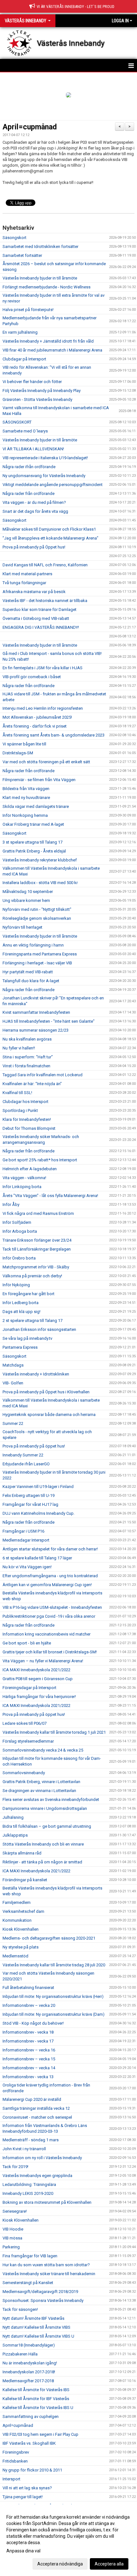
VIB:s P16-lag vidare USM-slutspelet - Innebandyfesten (52, 1607)
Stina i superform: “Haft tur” (28, 1057)
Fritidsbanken (15, 2461)
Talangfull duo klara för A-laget (31, 981)
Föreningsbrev (16, 2452)
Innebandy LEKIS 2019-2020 (28, 2193)
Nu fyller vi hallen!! (19, 1048)
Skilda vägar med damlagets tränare (36, 806)
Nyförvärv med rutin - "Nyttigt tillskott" (37, 909)
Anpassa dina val (23, 2551)
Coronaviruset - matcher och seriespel (37, 2117)
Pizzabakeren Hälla (20, 2354)
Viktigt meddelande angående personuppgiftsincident (53, 485)
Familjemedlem (17, 1902)
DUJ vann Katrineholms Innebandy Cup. (39, 1513)
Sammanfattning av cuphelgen (31, 2416)
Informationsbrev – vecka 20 (29, 2005)
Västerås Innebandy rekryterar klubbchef (40, 860)
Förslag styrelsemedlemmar (28, 1741)
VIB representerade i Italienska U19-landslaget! (45, 458)
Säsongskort (14, 238)
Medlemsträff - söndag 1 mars (31, 2140)
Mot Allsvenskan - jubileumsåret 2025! (37, 717)
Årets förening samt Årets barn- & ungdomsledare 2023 (54, 735)
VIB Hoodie (13, 2229)
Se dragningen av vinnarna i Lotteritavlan (39, 1791)
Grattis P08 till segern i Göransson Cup (38, 1679)
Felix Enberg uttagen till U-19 (29, 1495)
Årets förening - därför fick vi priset (35, 726)
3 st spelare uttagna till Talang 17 (32, 842)
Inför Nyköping (17, 1285)
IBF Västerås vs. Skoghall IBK (29, 2443)
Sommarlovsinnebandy (24, 1773)
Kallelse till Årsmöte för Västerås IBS (36, 2390)
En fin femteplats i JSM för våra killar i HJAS (43, 668)
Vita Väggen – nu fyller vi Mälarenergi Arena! (43, 1661)
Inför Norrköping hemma (25, 815)
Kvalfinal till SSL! (17, 1093)
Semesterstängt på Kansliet (28, 2283)
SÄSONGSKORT (17, 422)
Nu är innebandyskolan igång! (30, 2363)
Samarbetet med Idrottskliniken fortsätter (40, 247)
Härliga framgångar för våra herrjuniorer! (39, 1697)
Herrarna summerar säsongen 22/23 (36, 1030)
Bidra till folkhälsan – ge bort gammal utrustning (47, 1826)
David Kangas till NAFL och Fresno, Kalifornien (45, 565)
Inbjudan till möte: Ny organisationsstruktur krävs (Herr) (53, 1996)
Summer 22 (13, 1423)
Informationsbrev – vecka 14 (29, 2068)
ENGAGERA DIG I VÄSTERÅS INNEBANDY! (41, 627)
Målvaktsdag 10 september (28, 892)
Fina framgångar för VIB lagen (30, 2256)
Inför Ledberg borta (21, 1303)
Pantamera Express (20, 1347)
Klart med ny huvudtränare (26, 798)
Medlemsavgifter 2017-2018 (28, 2381)
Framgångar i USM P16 (23, 1531)
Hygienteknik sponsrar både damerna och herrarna (49, 1415)
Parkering (11, 2247)
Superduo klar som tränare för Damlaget (40, 610)
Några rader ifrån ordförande (29, 467)
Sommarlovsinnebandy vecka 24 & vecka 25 (43, 1750)
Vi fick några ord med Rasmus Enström (38, 1213)
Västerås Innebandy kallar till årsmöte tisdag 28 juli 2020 (54, 1965)
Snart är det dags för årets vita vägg (35, 511)
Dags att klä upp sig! (22, 1312)
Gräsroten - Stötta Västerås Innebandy (37, 399)
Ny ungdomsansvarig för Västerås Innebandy (44, 476)
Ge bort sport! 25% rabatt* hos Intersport (40, 1160)
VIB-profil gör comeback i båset (32, 677)
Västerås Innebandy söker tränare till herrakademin (49, 2274)
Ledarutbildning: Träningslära (29, 2184)
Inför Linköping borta (22, 1187)
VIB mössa (12, 2238)
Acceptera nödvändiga (60, 2564)
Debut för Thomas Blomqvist (29, 1128)
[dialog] (68, 2540)
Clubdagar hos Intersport (25, 1102)
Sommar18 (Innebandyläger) (29, 2345)
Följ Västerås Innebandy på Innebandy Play (42, 391)
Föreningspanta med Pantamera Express (40, 954)
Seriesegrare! (15, 2211)
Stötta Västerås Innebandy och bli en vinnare (43, 1844)
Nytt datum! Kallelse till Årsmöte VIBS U (38, 2336)
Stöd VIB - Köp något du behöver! (33, 2023)
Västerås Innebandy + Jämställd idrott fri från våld (48, 341)
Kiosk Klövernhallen (21, 1929)
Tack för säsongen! (20, 2309)
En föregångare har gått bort (29, 1294)
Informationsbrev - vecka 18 (28, 2032)
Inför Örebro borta (19, 1258)
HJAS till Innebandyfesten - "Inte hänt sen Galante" (49, 1021)
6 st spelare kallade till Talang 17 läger (37, 1558)
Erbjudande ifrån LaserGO (26, 1464)
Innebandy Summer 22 (23, 1455)
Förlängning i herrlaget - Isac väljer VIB (37, 963)
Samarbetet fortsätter (22, 255)
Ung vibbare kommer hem (26, 900)
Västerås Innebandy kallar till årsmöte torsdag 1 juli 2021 (54, 1732)
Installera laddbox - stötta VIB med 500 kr (40, 883)
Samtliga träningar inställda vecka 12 (36, 2108)
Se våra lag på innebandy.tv (27, 1338)
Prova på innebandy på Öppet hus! (34, 547)
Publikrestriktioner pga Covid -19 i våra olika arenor (49, 1616)
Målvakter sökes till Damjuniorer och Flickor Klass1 (49, 529)
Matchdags (13, 1365)
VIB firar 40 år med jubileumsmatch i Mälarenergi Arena (52, 350)
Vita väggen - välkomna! (24, 1178)
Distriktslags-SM (18, 753)
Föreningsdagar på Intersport (29, 1688)
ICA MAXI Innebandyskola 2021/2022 (36, 1670)
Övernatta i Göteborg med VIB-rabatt (36, 618)
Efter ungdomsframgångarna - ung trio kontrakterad (50, 1576)
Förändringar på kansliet (25, 1880)
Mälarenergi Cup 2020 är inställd (32, 2099)
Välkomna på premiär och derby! (32, 1276)
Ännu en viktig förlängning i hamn (33, 945)
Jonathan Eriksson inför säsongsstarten (39, 1329)
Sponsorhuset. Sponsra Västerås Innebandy (43, 2300)
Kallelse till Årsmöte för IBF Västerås (36, 2399)
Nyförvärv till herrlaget (22, 927)
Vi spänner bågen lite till (24, 744)
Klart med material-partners (27, 574)
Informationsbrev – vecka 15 (29, 2059)
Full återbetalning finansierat (28, 1988)
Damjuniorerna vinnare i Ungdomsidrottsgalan (45, 1808)
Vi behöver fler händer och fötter (32, 382)
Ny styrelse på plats (21, 1947)
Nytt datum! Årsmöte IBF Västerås (33, 2318)
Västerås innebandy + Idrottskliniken (36, 1374)
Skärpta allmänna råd (22, 1853)
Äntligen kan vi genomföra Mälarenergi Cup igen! (47, 1585)
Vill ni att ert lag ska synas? (27, 2488)
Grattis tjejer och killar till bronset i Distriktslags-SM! (50, 1652)
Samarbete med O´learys (25, 431)
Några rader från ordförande (29, 493)
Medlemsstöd (15, 1956)
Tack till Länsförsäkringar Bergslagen (37, 1249)
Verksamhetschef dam (23, 1911)
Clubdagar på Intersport (24, 359)
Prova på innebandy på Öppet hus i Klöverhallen (46, 1392)
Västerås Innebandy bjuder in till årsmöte (40, 278)
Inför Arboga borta (20, 1231)
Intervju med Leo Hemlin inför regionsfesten (43, 708)
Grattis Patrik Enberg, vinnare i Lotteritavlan (42, 1782)
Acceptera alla (109, 2564)
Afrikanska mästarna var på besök (34, 592)
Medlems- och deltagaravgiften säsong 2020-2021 (49, 1938)
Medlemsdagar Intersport (26, 1540)
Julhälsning (13, 1817)
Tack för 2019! (15, 2167)
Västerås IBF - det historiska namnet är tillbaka (45, 601)
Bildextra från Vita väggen (26, 789)
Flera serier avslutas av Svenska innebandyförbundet (51, 1800)
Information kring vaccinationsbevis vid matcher (47, 1634)
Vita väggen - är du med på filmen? (34, 502)
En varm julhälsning (20, 332)
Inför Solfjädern (17, 1222)
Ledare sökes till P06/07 (25, 1723)
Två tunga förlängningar (24, 583)
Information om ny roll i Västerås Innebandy (42, 2158)
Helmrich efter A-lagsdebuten (30, 1169)
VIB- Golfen (13, 1383)
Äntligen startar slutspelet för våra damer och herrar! (50, 1549)
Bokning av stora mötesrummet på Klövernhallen (47, 2202)
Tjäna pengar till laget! (23, 2497)
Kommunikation (17, 1920)
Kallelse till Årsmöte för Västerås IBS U (38, 2408)
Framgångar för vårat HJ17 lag (30, 1504)
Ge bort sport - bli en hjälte (27, 1643)
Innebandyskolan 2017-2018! (29, 2372)
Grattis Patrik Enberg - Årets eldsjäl (34, 851)
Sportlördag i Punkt (20, 1110)
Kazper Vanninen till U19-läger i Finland (38, 1487)
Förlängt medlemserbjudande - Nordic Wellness (47, 287)
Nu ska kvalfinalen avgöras (27, 1039)
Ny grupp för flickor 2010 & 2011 (32, 2470)
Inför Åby (11, 1205)
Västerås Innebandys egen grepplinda (37, 2176)
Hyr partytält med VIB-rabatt (28, 972)
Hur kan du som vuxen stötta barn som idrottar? (46, 2265)
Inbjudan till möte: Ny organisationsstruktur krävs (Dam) (54, 2014)
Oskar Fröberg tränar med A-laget (33, 824)
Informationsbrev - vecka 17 (28, 2041)
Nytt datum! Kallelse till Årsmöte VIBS (36, 2327)
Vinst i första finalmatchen (26, 1066)
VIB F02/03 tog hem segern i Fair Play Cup (40, 2434)
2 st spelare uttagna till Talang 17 (32, 1321)
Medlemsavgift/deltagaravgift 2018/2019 (40, 2292)
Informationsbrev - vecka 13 (28, 2077)
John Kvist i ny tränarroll (24, 2149)
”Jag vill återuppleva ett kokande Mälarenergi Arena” (50, 538)
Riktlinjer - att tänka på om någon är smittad (42, 1862)
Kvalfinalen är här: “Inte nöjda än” (32, 1084)
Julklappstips (15, 1835)
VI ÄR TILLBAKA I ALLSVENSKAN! (33, 449)
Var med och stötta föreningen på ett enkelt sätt (46, 762)
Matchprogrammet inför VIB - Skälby (36, 1267)
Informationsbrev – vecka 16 (29, 2050)
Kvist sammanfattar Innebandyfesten (36, 1012)
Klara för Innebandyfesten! (27, 1119)
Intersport (11, 2479)
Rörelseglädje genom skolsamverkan (37, 918)
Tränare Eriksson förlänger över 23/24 (37, 1240)
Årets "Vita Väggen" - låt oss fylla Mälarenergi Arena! (50, 1196)
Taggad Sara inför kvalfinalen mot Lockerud (43, 1075)
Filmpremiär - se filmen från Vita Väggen (39, 780)
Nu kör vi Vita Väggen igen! (27, 1567)
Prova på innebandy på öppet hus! (34, 1446)
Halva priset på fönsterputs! (28, 310)
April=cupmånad (30, 127)
